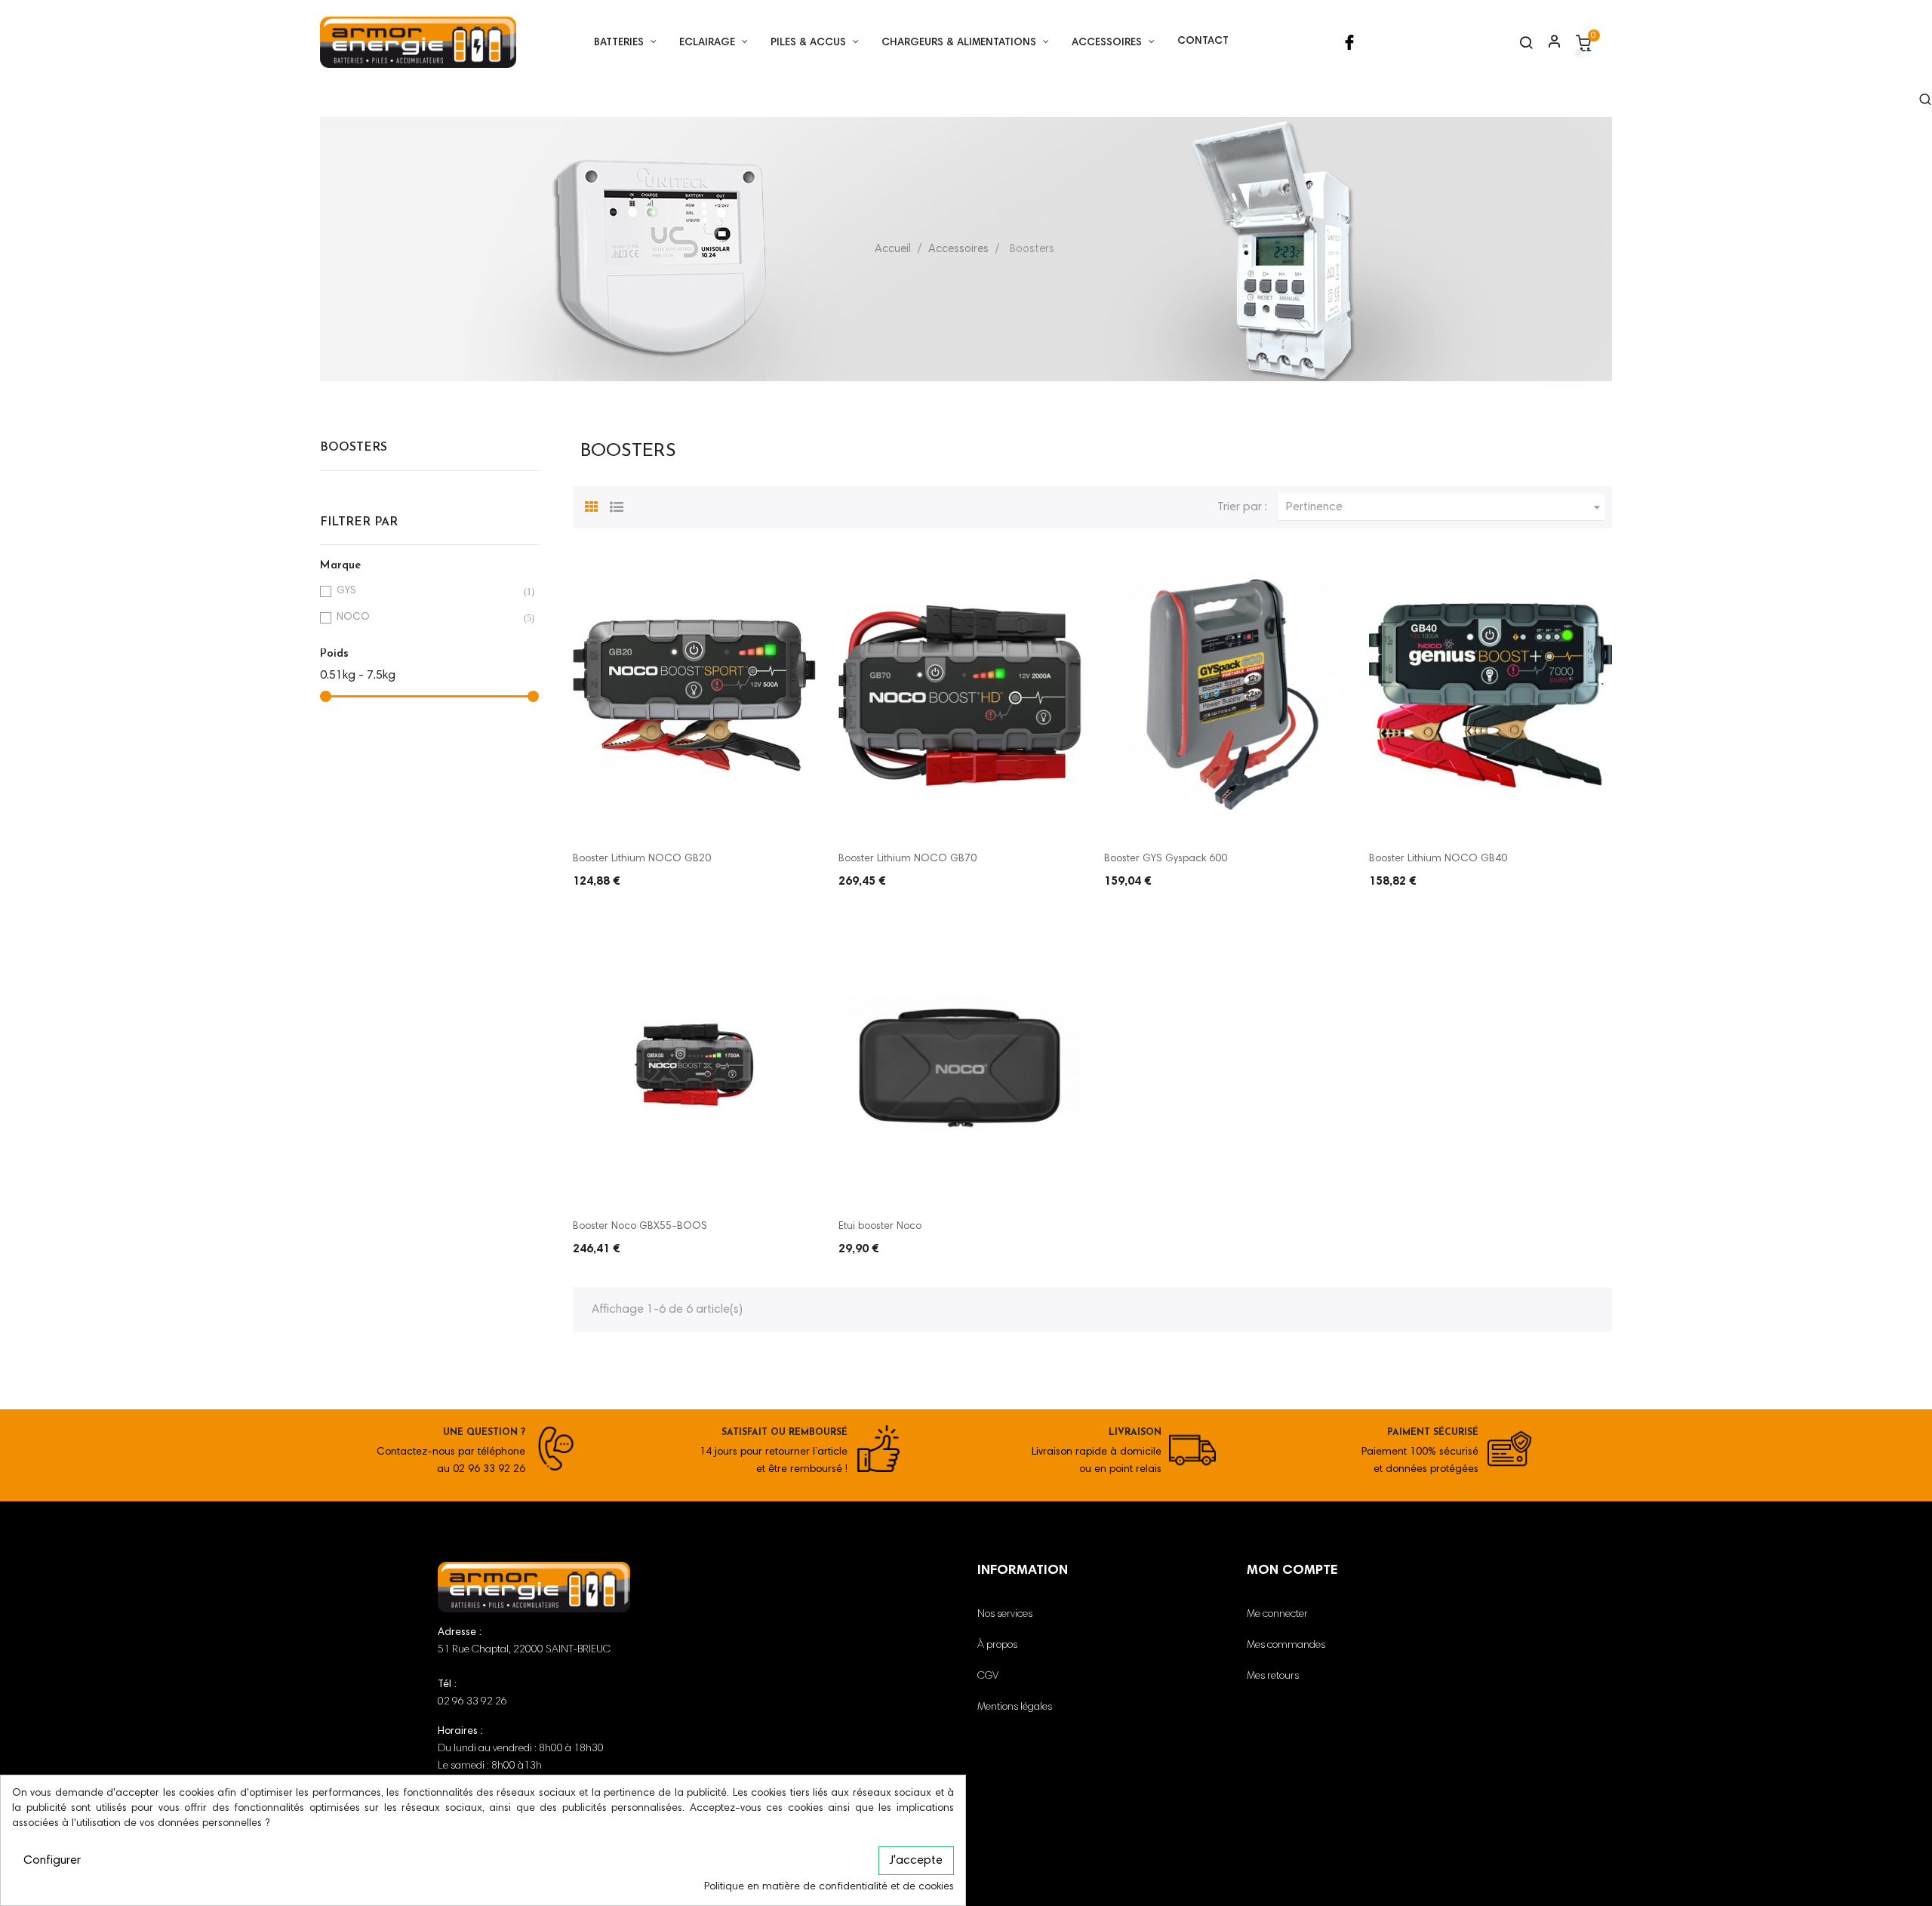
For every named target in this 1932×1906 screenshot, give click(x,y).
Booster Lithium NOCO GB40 (1438, 859)
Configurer (52, 1861)
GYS (427, 591)
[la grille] (592, 505)
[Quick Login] (1548, 43)
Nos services (1005, 1615)
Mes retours (1273, 1677)
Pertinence (1445, 507)
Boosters (354, 448)
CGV (988, 1677)
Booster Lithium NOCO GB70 (908, 859)
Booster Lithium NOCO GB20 (642, 859)
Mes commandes (1286, 1646)
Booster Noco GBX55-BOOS (640, 1227)
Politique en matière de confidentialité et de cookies (829, 1887)
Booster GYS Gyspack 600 (1166, 859)
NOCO (427, 618)
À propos (997, 1646)
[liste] (617, 505)
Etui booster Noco (880, 1227)
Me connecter (1277, 1615)
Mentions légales (1015, 1707)
